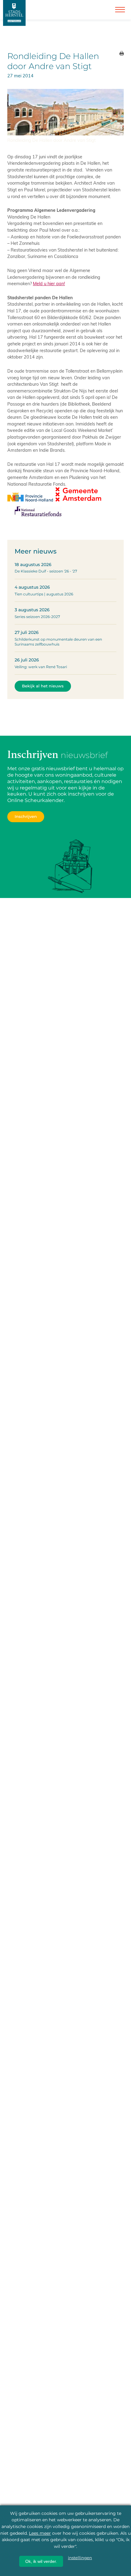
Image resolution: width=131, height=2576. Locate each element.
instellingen (80, 2558)
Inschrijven (26, 817)
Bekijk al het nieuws (43, 686)
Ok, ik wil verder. (41, 2561)
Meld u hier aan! (49, 283)
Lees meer (40, 2533)
